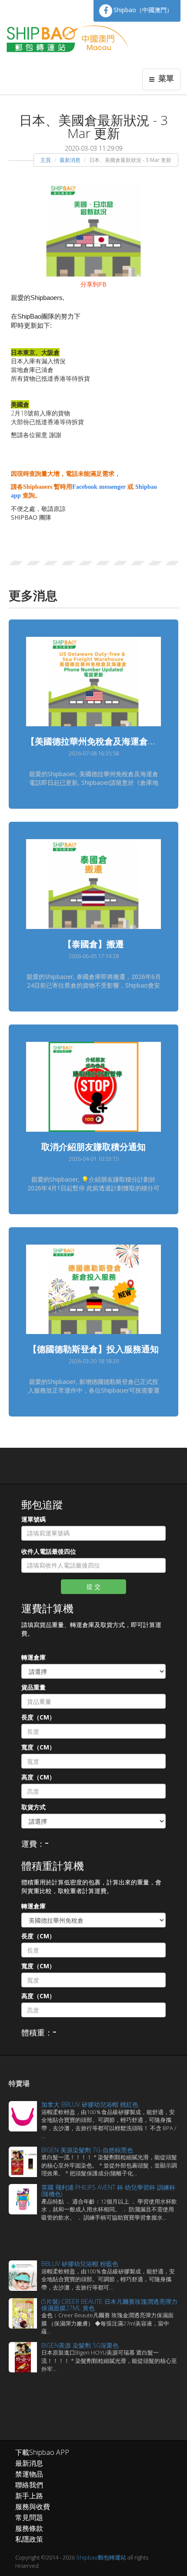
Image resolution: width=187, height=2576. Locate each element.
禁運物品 (29, 2474)
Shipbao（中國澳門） (143, 10)
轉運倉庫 (33, 1657)
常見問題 (29, 2517)
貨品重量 (33, 1687)
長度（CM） (38, 1717)
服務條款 (29, 2528)
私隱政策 (29, 2539)
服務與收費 (33, 2507)
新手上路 (29, 2496)
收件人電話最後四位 (49, 1551)
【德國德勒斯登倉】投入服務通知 (93, 1349)
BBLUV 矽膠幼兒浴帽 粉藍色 (80, 2264)
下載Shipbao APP (42, 2452)
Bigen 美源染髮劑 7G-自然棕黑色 (87, 2150)
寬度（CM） (38, 1747)
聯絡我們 (29, 2485)
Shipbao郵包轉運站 (101, 2557)
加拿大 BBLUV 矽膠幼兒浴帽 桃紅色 (90, 2104)
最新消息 (70, 160)
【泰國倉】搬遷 (93, 944)
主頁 (46, 160)
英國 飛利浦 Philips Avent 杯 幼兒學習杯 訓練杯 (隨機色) (108, 2191)
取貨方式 (33, 1807)
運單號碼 (33, 1519)
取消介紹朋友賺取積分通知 (93, 1147)
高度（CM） (38, 1777)
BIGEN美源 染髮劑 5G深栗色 (80, 2345)
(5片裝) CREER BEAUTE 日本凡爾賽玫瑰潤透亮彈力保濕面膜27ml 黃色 (109, 2305)
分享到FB (93, 284)
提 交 (93, 1586)
